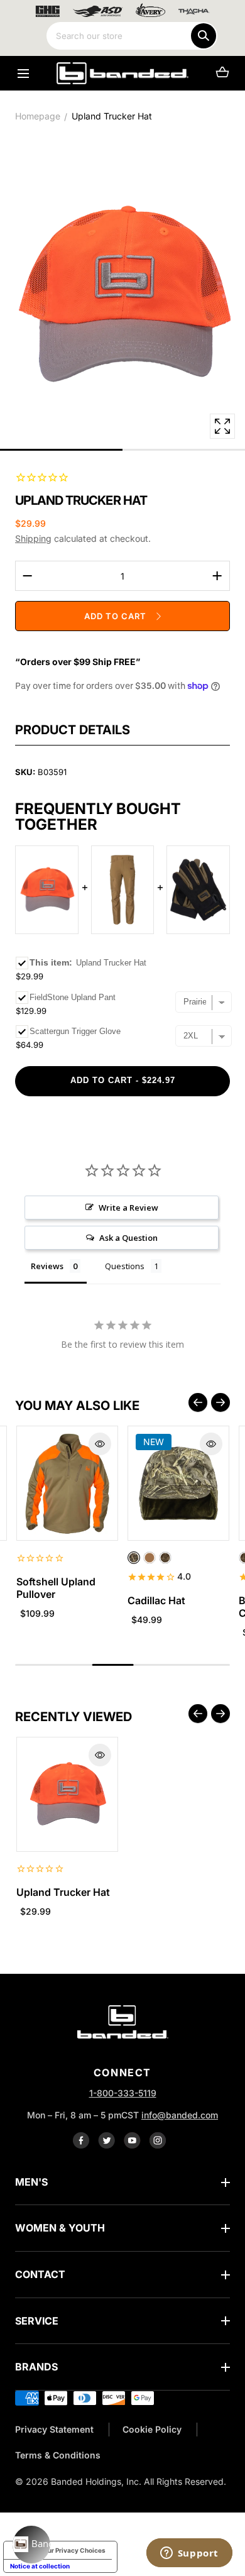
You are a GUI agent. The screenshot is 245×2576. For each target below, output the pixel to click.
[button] (23, 73)
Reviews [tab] (47, 1266)
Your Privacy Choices (73, 2550)
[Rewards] (31, 2545)
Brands (36, 2367)
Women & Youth (60, 2228)
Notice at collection (40, 2566)
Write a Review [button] (128, 1208)
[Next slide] (220, 1402)
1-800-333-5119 (123, 2093)
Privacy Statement (54, 2429)
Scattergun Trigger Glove (75, 1031)
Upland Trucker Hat (63, 1892)
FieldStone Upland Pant (73, 997)
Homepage (38, 116)
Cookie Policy (152, 2429)
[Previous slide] (198, 1402)
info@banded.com (180, 2115)
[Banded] (122, 73)
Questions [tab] (125, 1266)
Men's (31, 2182)
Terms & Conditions (58, 2455)
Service (37, 2321)
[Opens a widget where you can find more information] (189, 2554)
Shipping (33, 538)
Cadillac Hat (156, 1600)
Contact (40, 2274)
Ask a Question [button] (128, 1238)
